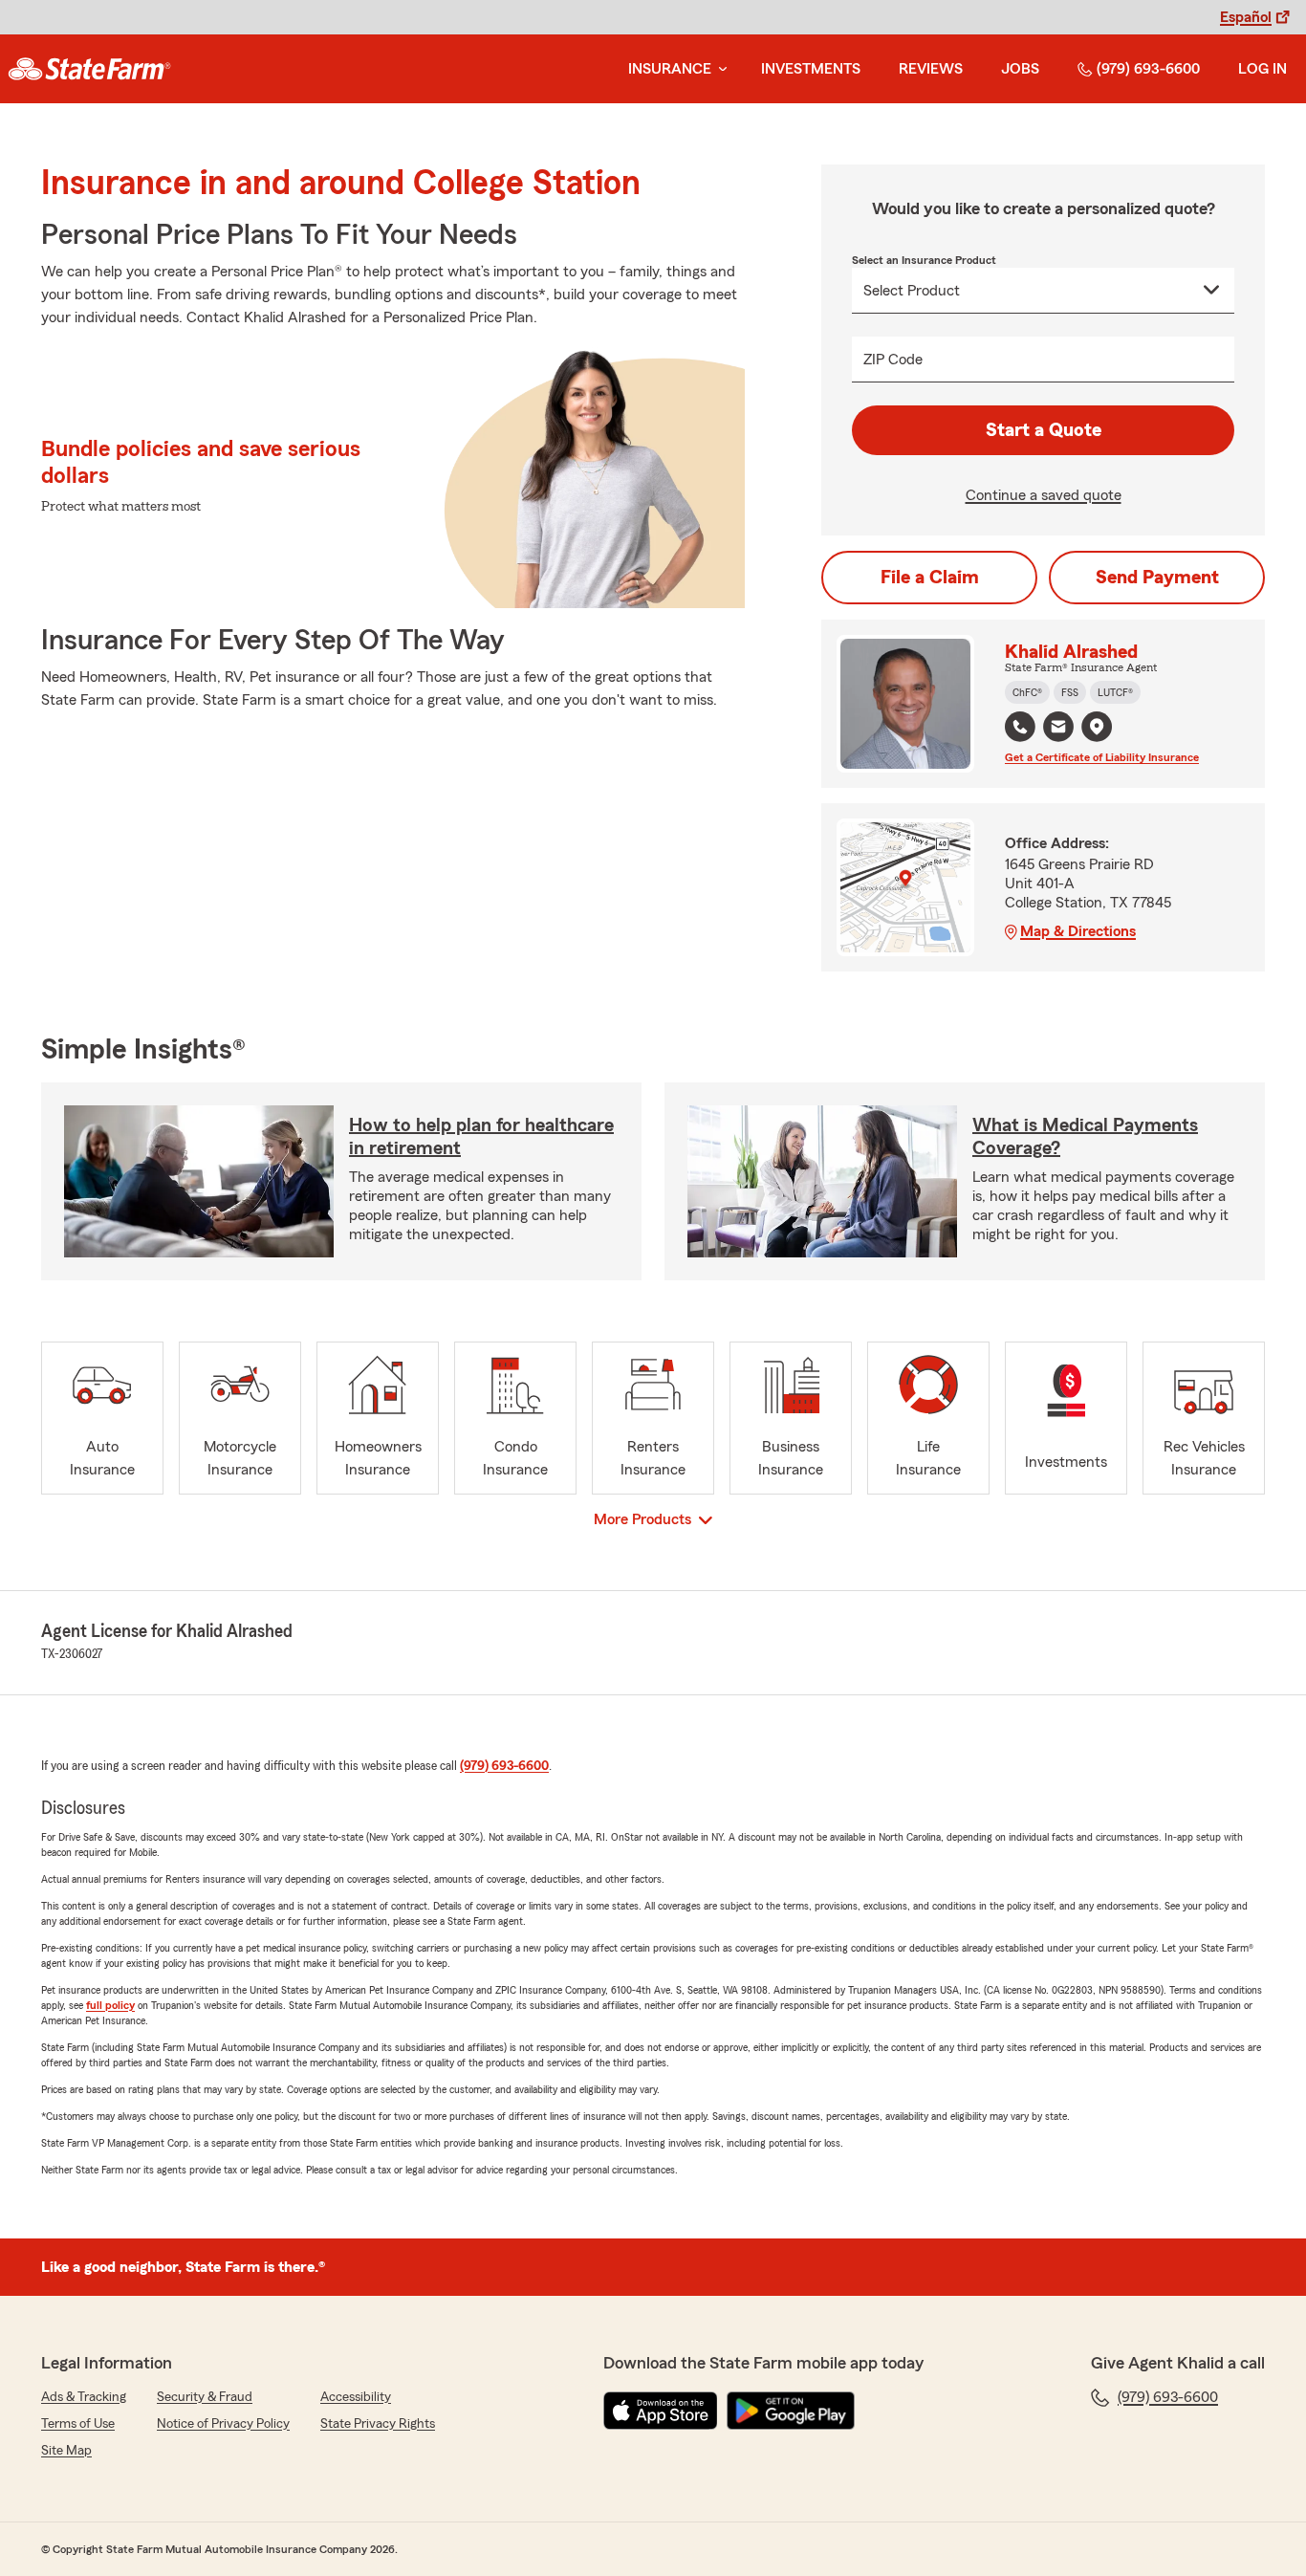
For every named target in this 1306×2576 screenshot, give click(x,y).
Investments (811, 69)
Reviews (931, 69)
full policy (110, 2005)
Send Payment (1157, 578)
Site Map (66, 2451)
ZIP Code (893, 360)
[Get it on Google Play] (791, 2411)
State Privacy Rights (378, 2424)
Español (1246, 17)
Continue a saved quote (1044, 495)
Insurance (670, 69)
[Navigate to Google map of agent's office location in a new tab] (1097, 727)
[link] (89, 69)
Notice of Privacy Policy (223, 2424)
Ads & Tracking (84, 2397)
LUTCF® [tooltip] (1115, 692)
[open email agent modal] (1058, 729)
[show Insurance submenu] (719, 69)
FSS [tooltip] (1070, 692)
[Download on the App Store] (661, 2411)
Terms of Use (78, 2424)
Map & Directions (1078, 931)
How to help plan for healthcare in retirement (481, 1137)
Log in (1262, 69)
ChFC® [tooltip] (1027, 692)
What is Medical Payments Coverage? (1085, 1137)
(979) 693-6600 (1148, 69)
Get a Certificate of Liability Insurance (1102, 757)
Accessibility (356, 2397)
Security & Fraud (205, 2397)
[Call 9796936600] (1020, 727)
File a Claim (930, 578)
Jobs (1020, 69)
